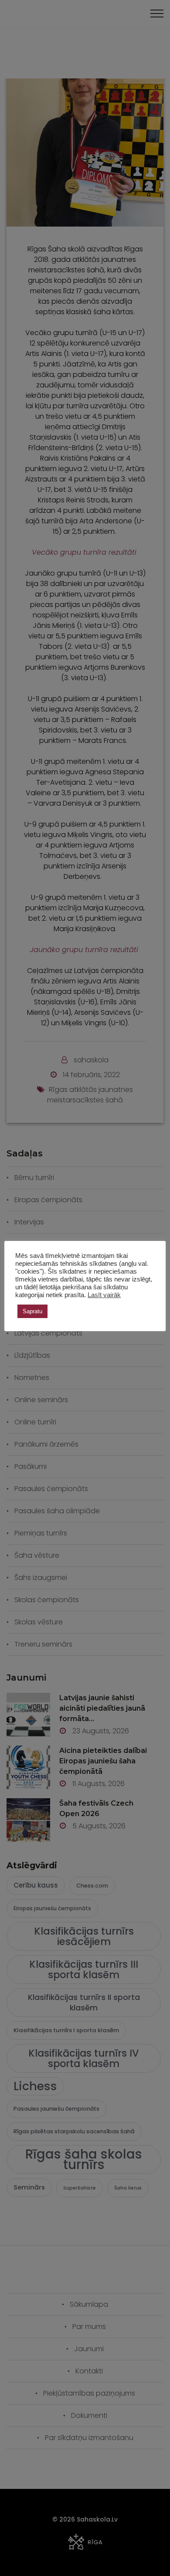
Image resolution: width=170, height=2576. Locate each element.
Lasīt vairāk (104, 1295)
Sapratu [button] (32, 1311)
